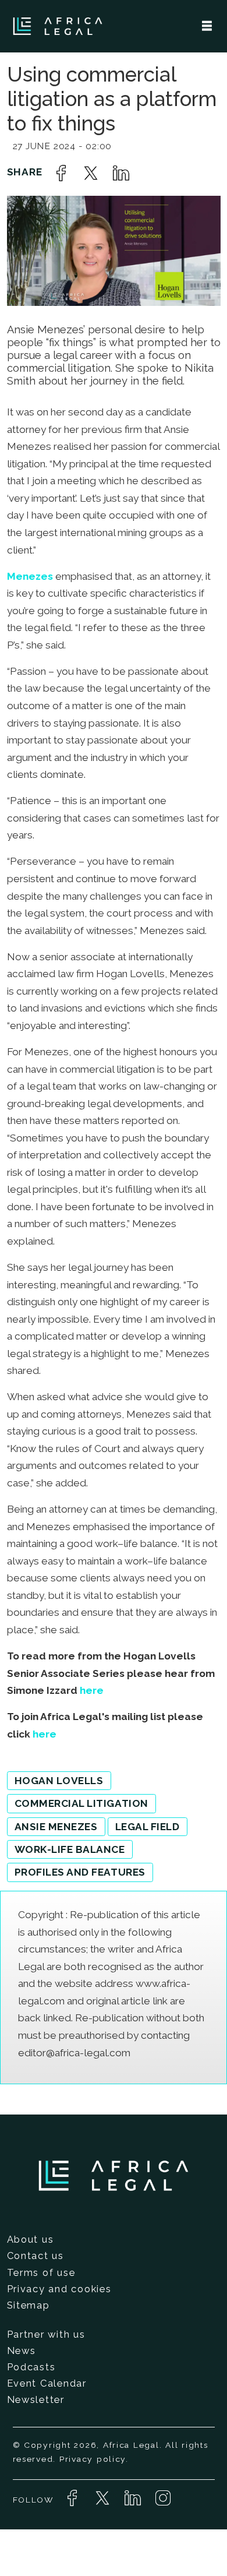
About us (31, 2239)
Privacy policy (93, 2459)
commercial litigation (81, 1803)
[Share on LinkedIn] (121, 173)
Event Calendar (47, 2383)
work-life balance (70, 1849)
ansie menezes (56, 1827)
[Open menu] (207, 26)
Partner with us (46, 2334)
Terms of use (41, 2272)
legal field (148, 1827)
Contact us (36, 2256)
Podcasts (31, 2367)
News (22, 2351)
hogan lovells (59, 1781)
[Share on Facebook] (61, 173)
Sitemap (29, 2305)
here (92, 1690)
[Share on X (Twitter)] (91, 173)
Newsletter (36, 2399)
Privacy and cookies (59, 2289)
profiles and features (80, 1872)
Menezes (30, 576)
